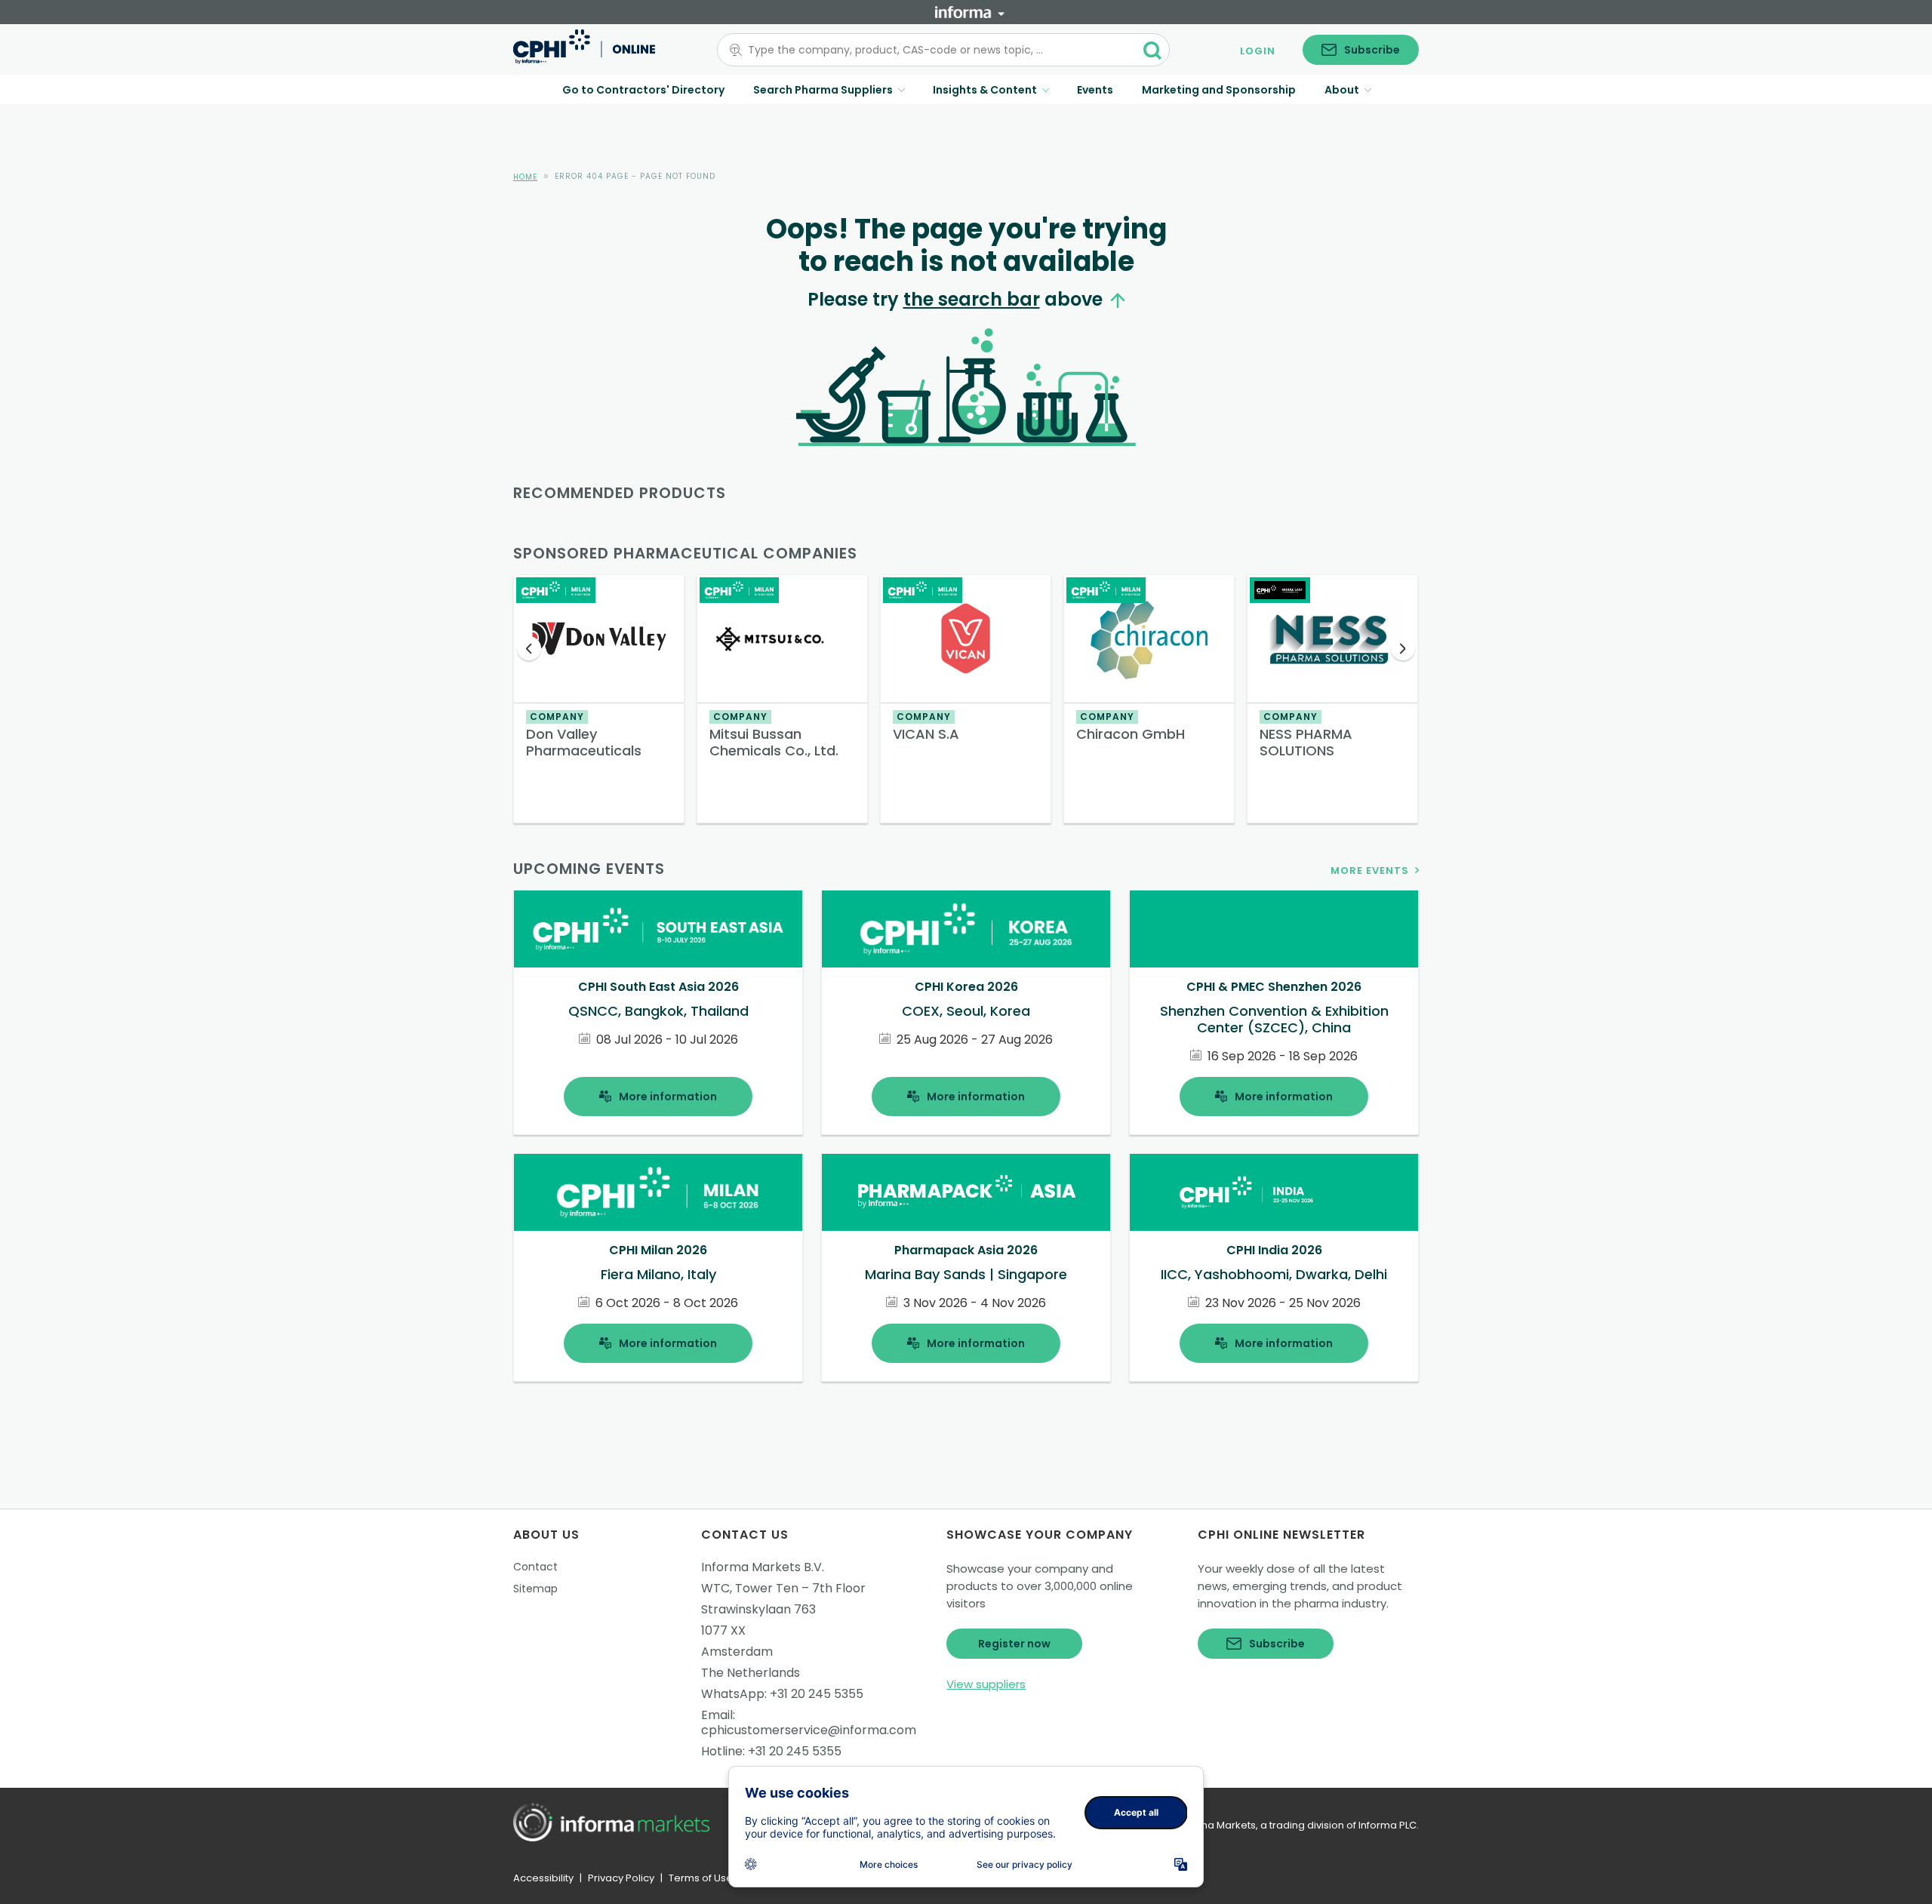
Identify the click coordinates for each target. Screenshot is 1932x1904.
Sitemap (535, 1589)
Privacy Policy (621, 1878)
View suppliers (986, 1684)
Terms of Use (701, 1878)
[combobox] (934, 50)
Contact (535, 1567)
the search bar (972, 299)
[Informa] (970, 12)
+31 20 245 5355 (817, 1694)
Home (525, 177)
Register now (1014, 1644)
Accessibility (543, 1878)
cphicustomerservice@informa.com (809, 1730)
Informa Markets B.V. (763, 1567)
